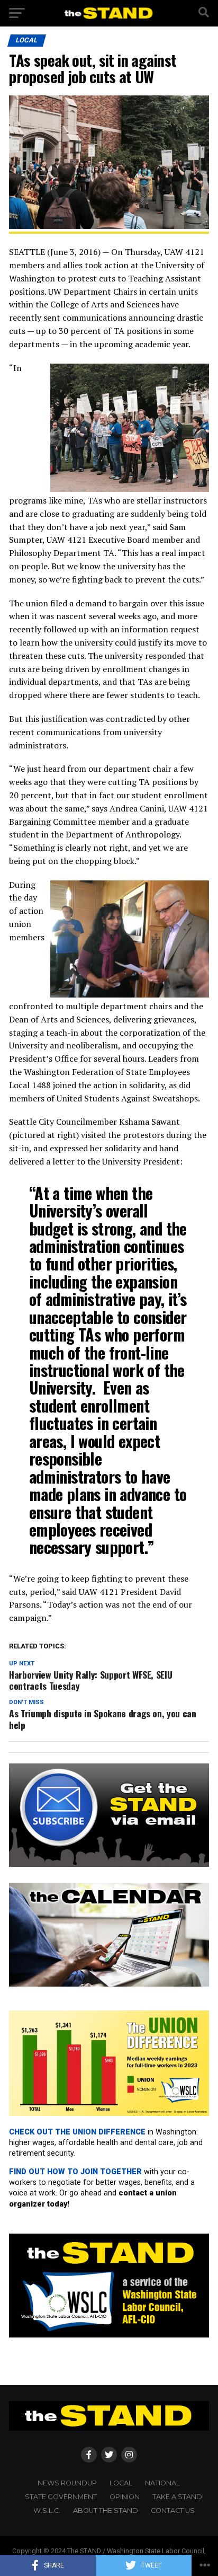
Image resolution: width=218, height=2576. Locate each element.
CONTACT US (173, 2511)
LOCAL (121, 2483)
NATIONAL (162, 2483)
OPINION (125, 2497)
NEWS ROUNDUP (67, 2483)
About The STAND (106, 2511)
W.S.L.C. (47, 2511)
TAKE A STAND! (178, 2497)
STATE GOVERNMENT (61, 2497)
